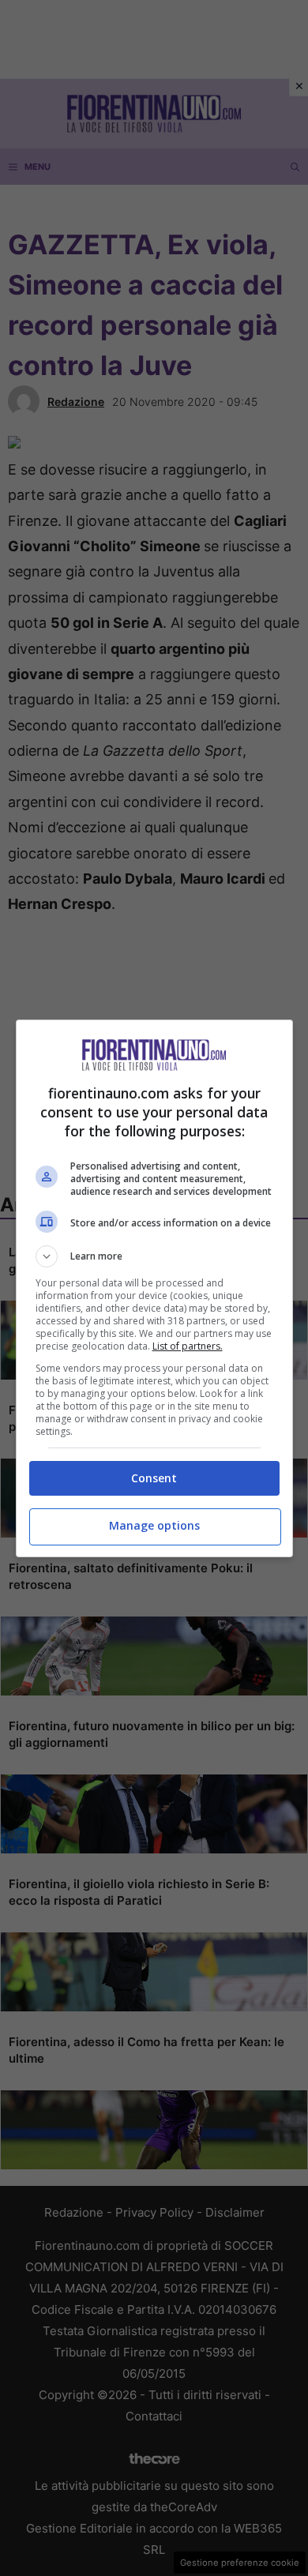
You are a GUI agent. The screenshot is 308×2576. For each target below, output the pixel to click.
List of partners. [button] (188, 1346)
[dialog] (154, 1288)
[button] (154, 1256)
